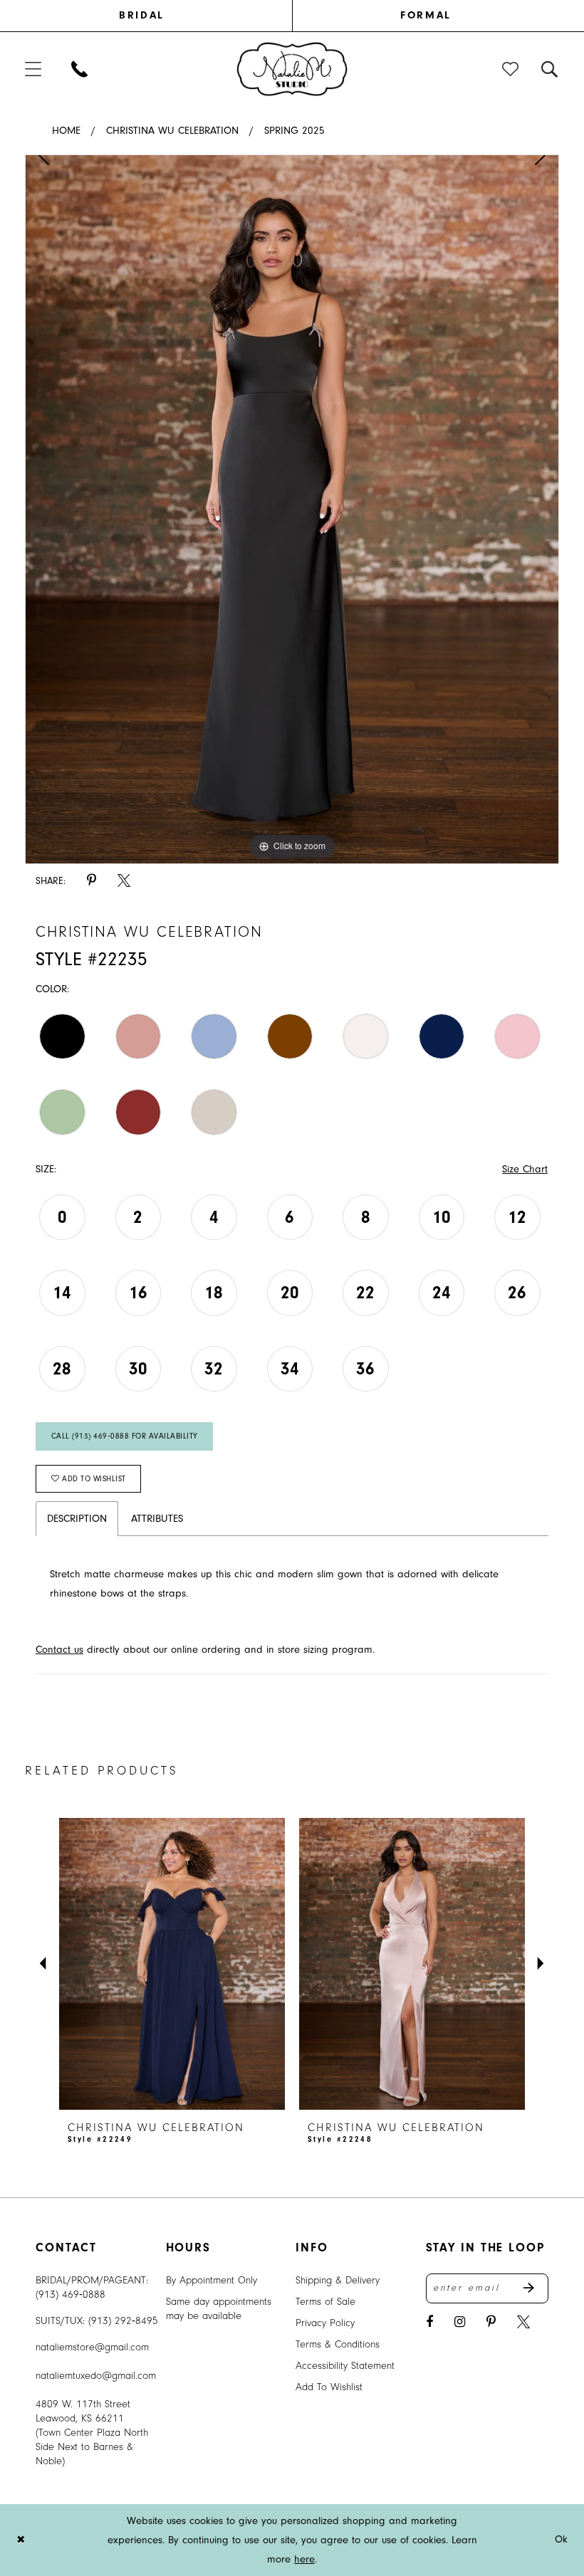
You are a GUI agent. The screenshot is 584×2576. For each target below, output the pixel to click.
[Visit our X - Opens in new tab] (523, 2322)
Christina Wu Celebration (172, 131)
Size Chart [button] (525, 1169)
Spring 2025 (294, 131)
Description (77, 1519)
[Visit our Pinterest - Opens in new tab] (491, 2322)
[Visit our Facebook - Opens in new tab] (429, 2322)
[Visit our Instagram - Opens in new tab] (460, 2322)
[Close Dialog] (21, 2540)
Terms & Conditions (338, 2344)
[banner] (292, 68)
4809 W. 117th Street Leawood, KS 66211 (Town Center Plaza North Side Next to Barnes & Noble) (92, 2433)
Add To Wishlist (329, 2387)
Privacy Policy (325, 2323)
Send (536, 2288)
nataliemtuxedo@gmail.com (96, 2376)
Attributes (157, 1519)
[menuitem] (158, 16)
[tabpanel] (292, 510)
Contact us (59, 1650)
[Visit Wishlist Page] (511, 69)
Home (66, 131)
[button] (34, 69)
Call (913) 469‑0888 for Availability (125, 1436)
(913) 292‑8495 (123, 2321)
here (304, 2559)
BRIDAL (141, 15)
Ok (562, 2540)
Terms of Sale (325, 2302)
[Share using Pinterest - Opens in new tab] (92, 881)
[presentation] (172, 1964)
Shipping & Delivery (338, 2280)
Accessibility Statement (345, 2366)
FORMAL (426, 15)
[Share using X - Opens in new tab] (124, 881)
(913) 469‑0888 (71, 2294)
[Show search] (550, 69)
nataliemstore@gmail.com (92, 2347)
